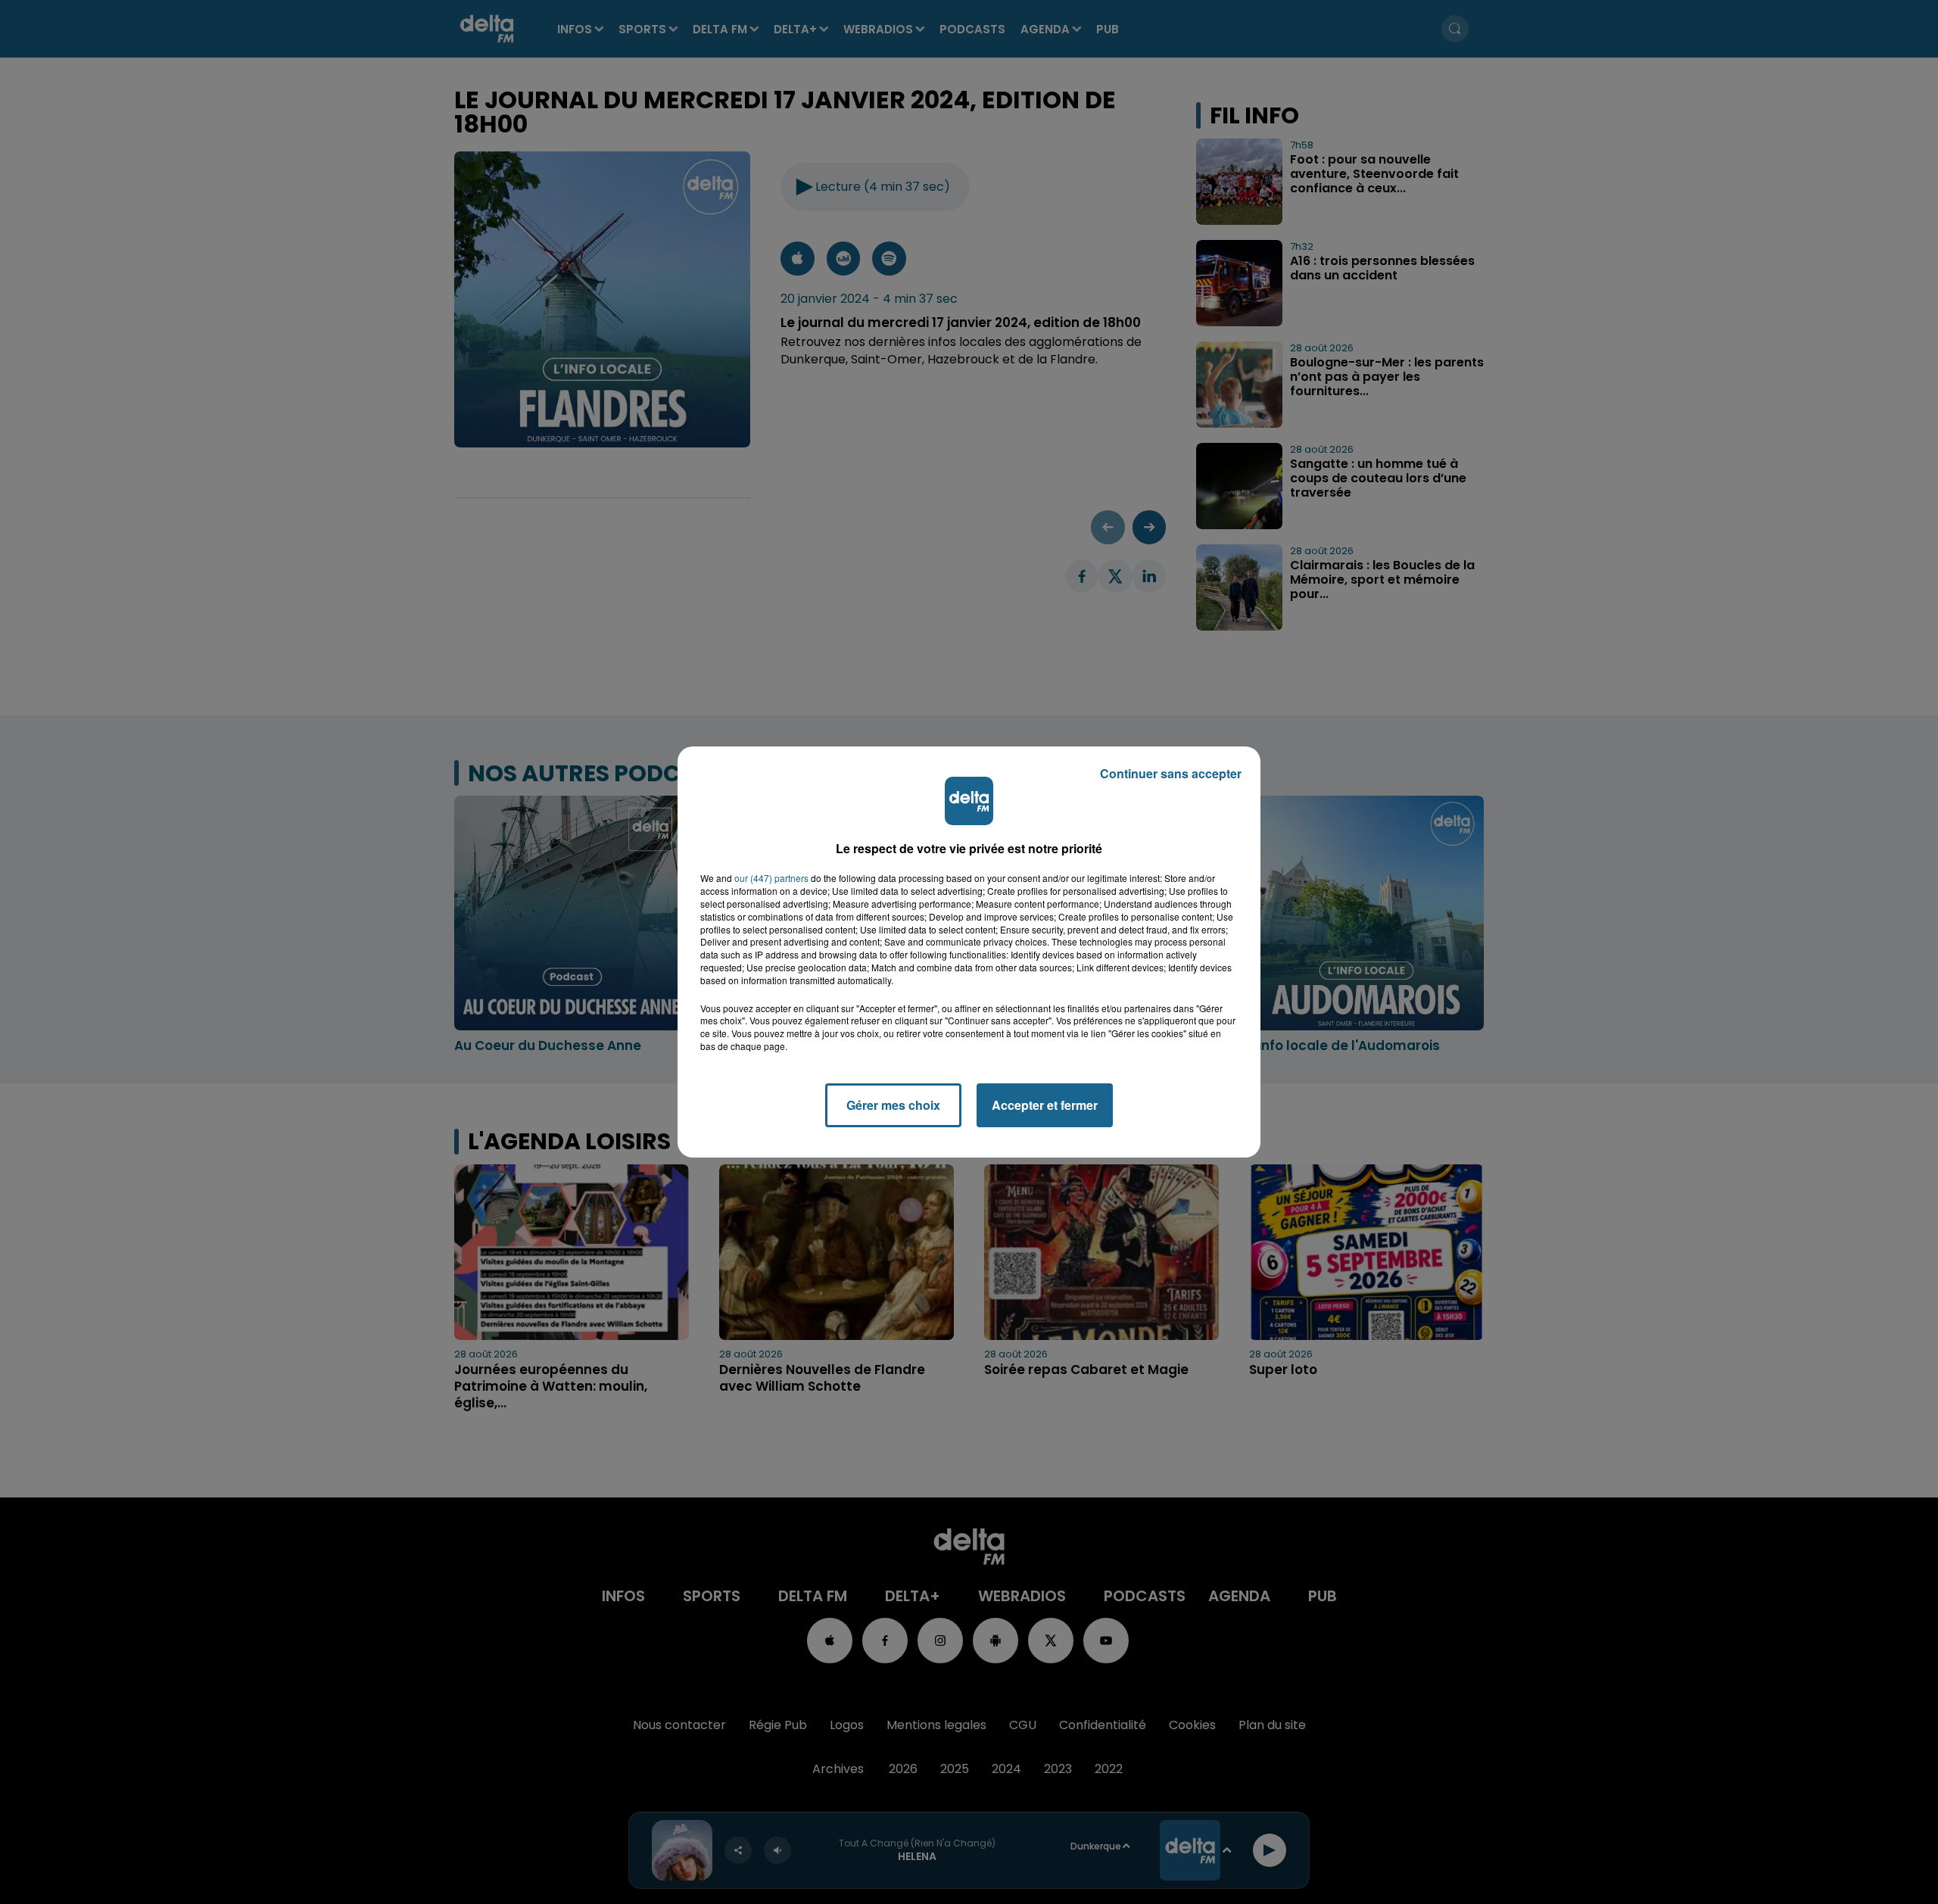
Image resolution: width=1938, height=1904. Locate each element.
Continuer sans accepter (1171, 773)
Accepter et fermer (1045, 1105)
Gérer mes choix (893, 1105)
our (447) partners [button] (771, 878)
